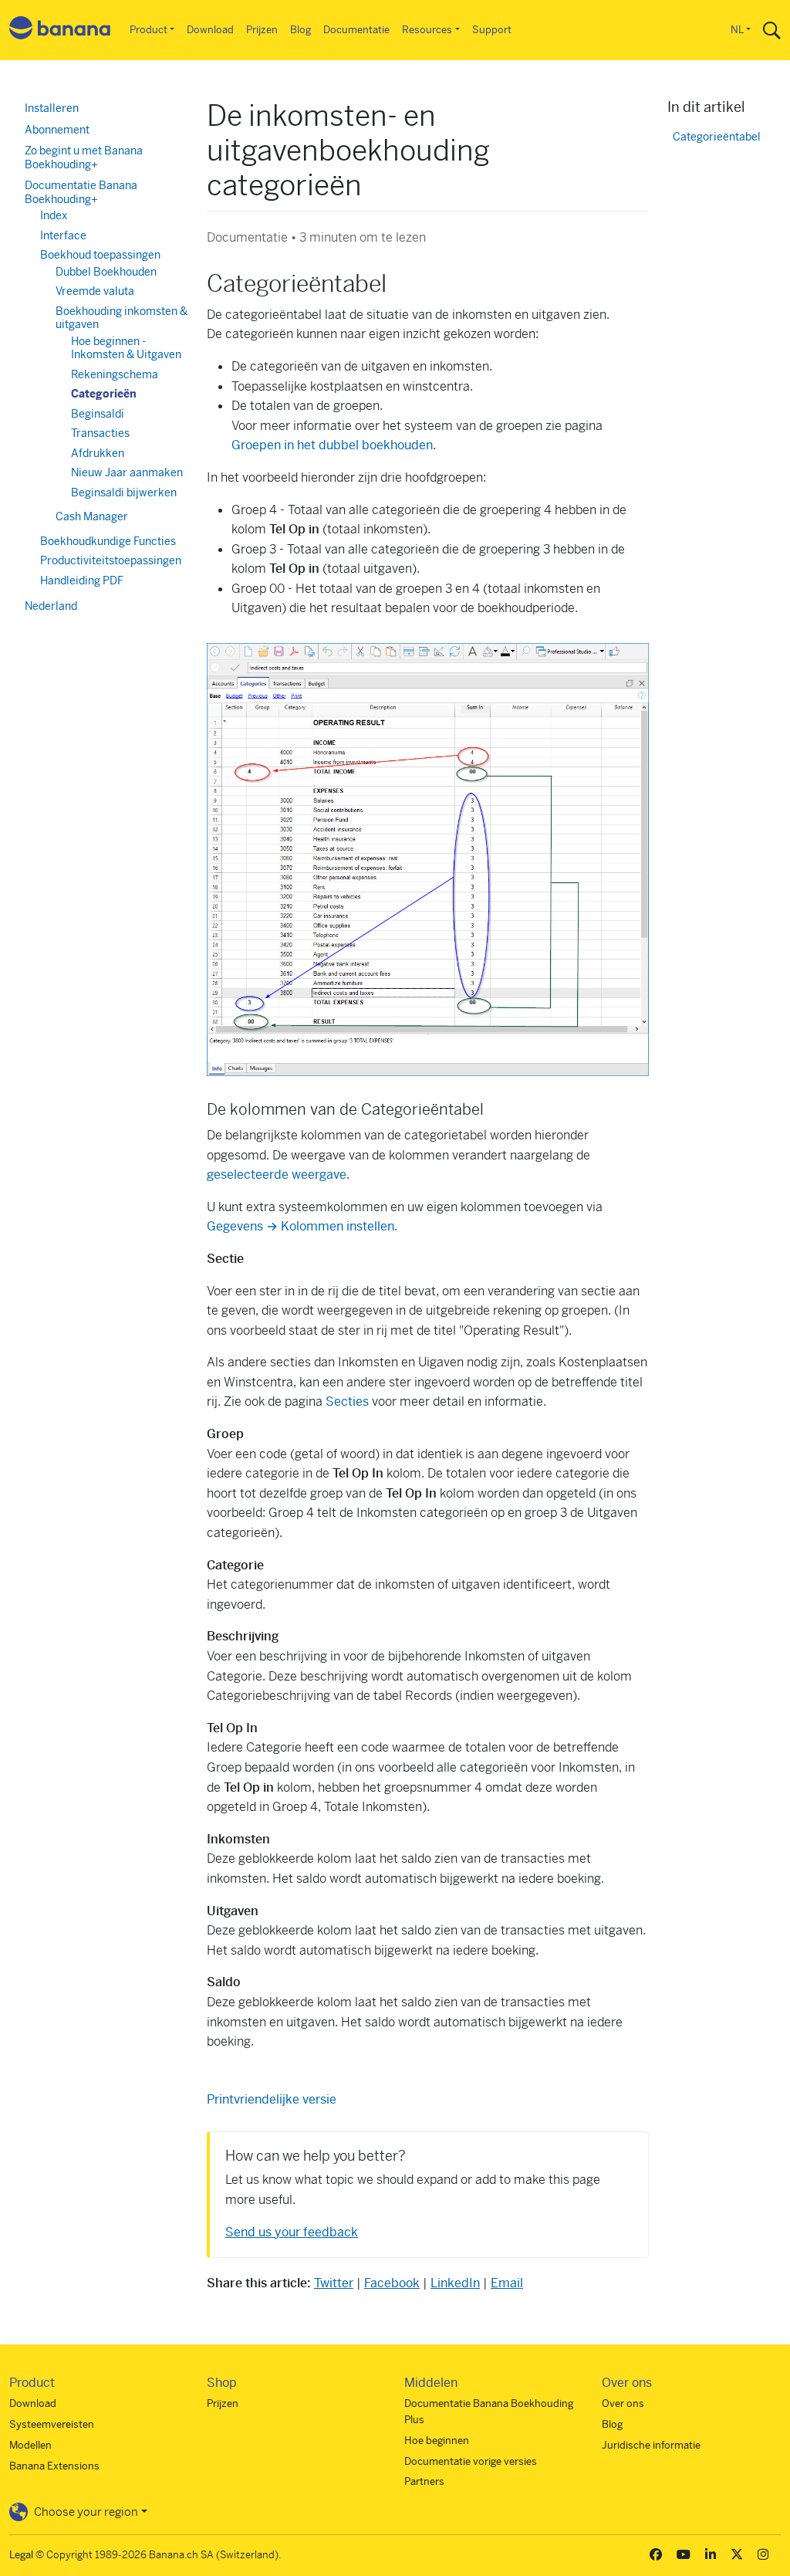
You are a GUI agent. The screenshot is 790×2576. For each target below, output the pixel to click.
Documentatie (356, 30)
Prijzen (262, 30)
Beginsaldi (98, 414)
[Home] (60, 30)
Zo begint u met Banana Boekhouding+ (84, 157)
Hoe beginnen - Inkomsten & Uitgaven (126, 348)
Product (149, 30)
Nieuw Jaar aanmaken (127, 472)
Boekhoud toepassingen (100, 255)
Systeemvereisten (52, 2424)
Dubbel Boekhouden (106, 272)
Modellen (30, 2445)
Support (492, 30)
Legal (21, 2555)
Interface (63, 235)
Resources (427, 30)
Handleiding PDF (82, 581)
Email (507, 2283)
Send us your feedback (292, 2232)
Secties (347, 1401)
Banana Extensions (54, 2466)
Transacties (100, 433)
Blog (300, 30)
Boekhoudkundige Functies (108, 541)
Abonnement (57, 130)
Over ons (623, 2403)
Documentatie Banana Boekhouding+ (81, 192)
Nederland (51, 606)
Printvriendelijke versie (272, 2099)
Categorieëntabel (717, 137)
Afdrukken (98, 453)
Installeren (52, 108)
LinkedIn (455, 2283)
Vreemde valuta (95, 291)
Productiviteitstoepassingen (111, 560)
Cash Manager (92, 516)
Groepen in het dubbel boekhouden (332, 445)
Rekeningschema (115, 374)
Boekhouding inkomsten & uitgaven (122, 318)
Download (210, 30)
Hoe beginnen (437, 2441)
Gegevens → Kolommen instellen (300, 1226)
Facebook (392, 2283)
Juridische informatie (651, 2445)
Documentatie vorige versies (471, 2461)
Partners (424, 2481)
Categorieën (104, 394)
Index (54, 215)
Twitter (334, 2283)
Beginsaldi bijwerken (124, 493)
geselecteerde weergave (277, 1175)
